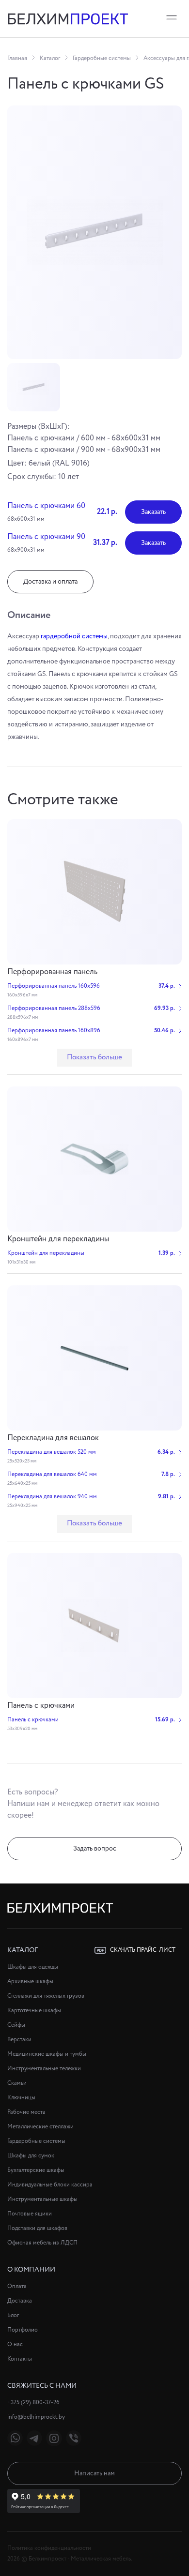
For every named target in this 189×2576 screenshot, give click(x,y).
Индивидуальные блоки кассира (50, 2185)
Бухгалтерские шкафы (36, 2170)
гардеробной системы (74, 636)
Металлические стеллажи (40, 2127)
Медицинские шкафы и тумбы (47, 2054)
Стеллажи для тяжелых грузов (46, 1996)
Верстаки (19, 2040)
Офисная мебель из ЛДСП (42, 2243)
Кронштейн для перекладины (58, 1239)
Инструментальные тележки (44, 2069)
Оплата (17, 2286)
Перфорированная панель (52, 972)
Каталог (50, 58)
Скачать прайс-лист (143, 1950)
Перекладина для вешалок (53, 1438)
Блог (13, 2315)
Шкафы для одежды (33, 1967)
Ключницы (21, 2098)
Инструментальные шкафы (42, 2199)
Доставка (20, 2301)
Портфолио (23, 2330)
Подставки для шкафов (37, 2228)
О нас (15, 2344)
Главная (17, 58)
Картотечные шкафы (34, 2011)
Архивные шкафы (30, 1981)
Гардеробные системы (102, 58)
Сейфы (16, 2025)
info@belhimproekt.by (36, 2417)
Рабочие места (26, 2112)
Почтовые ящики (30, 2214)
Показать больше (94, 1057)
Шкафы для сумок (31, 2156)
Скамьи (17, 2083)
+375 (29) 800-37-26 (33, 2403)
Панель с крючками (41, 1706)
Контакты (20, 2359)
